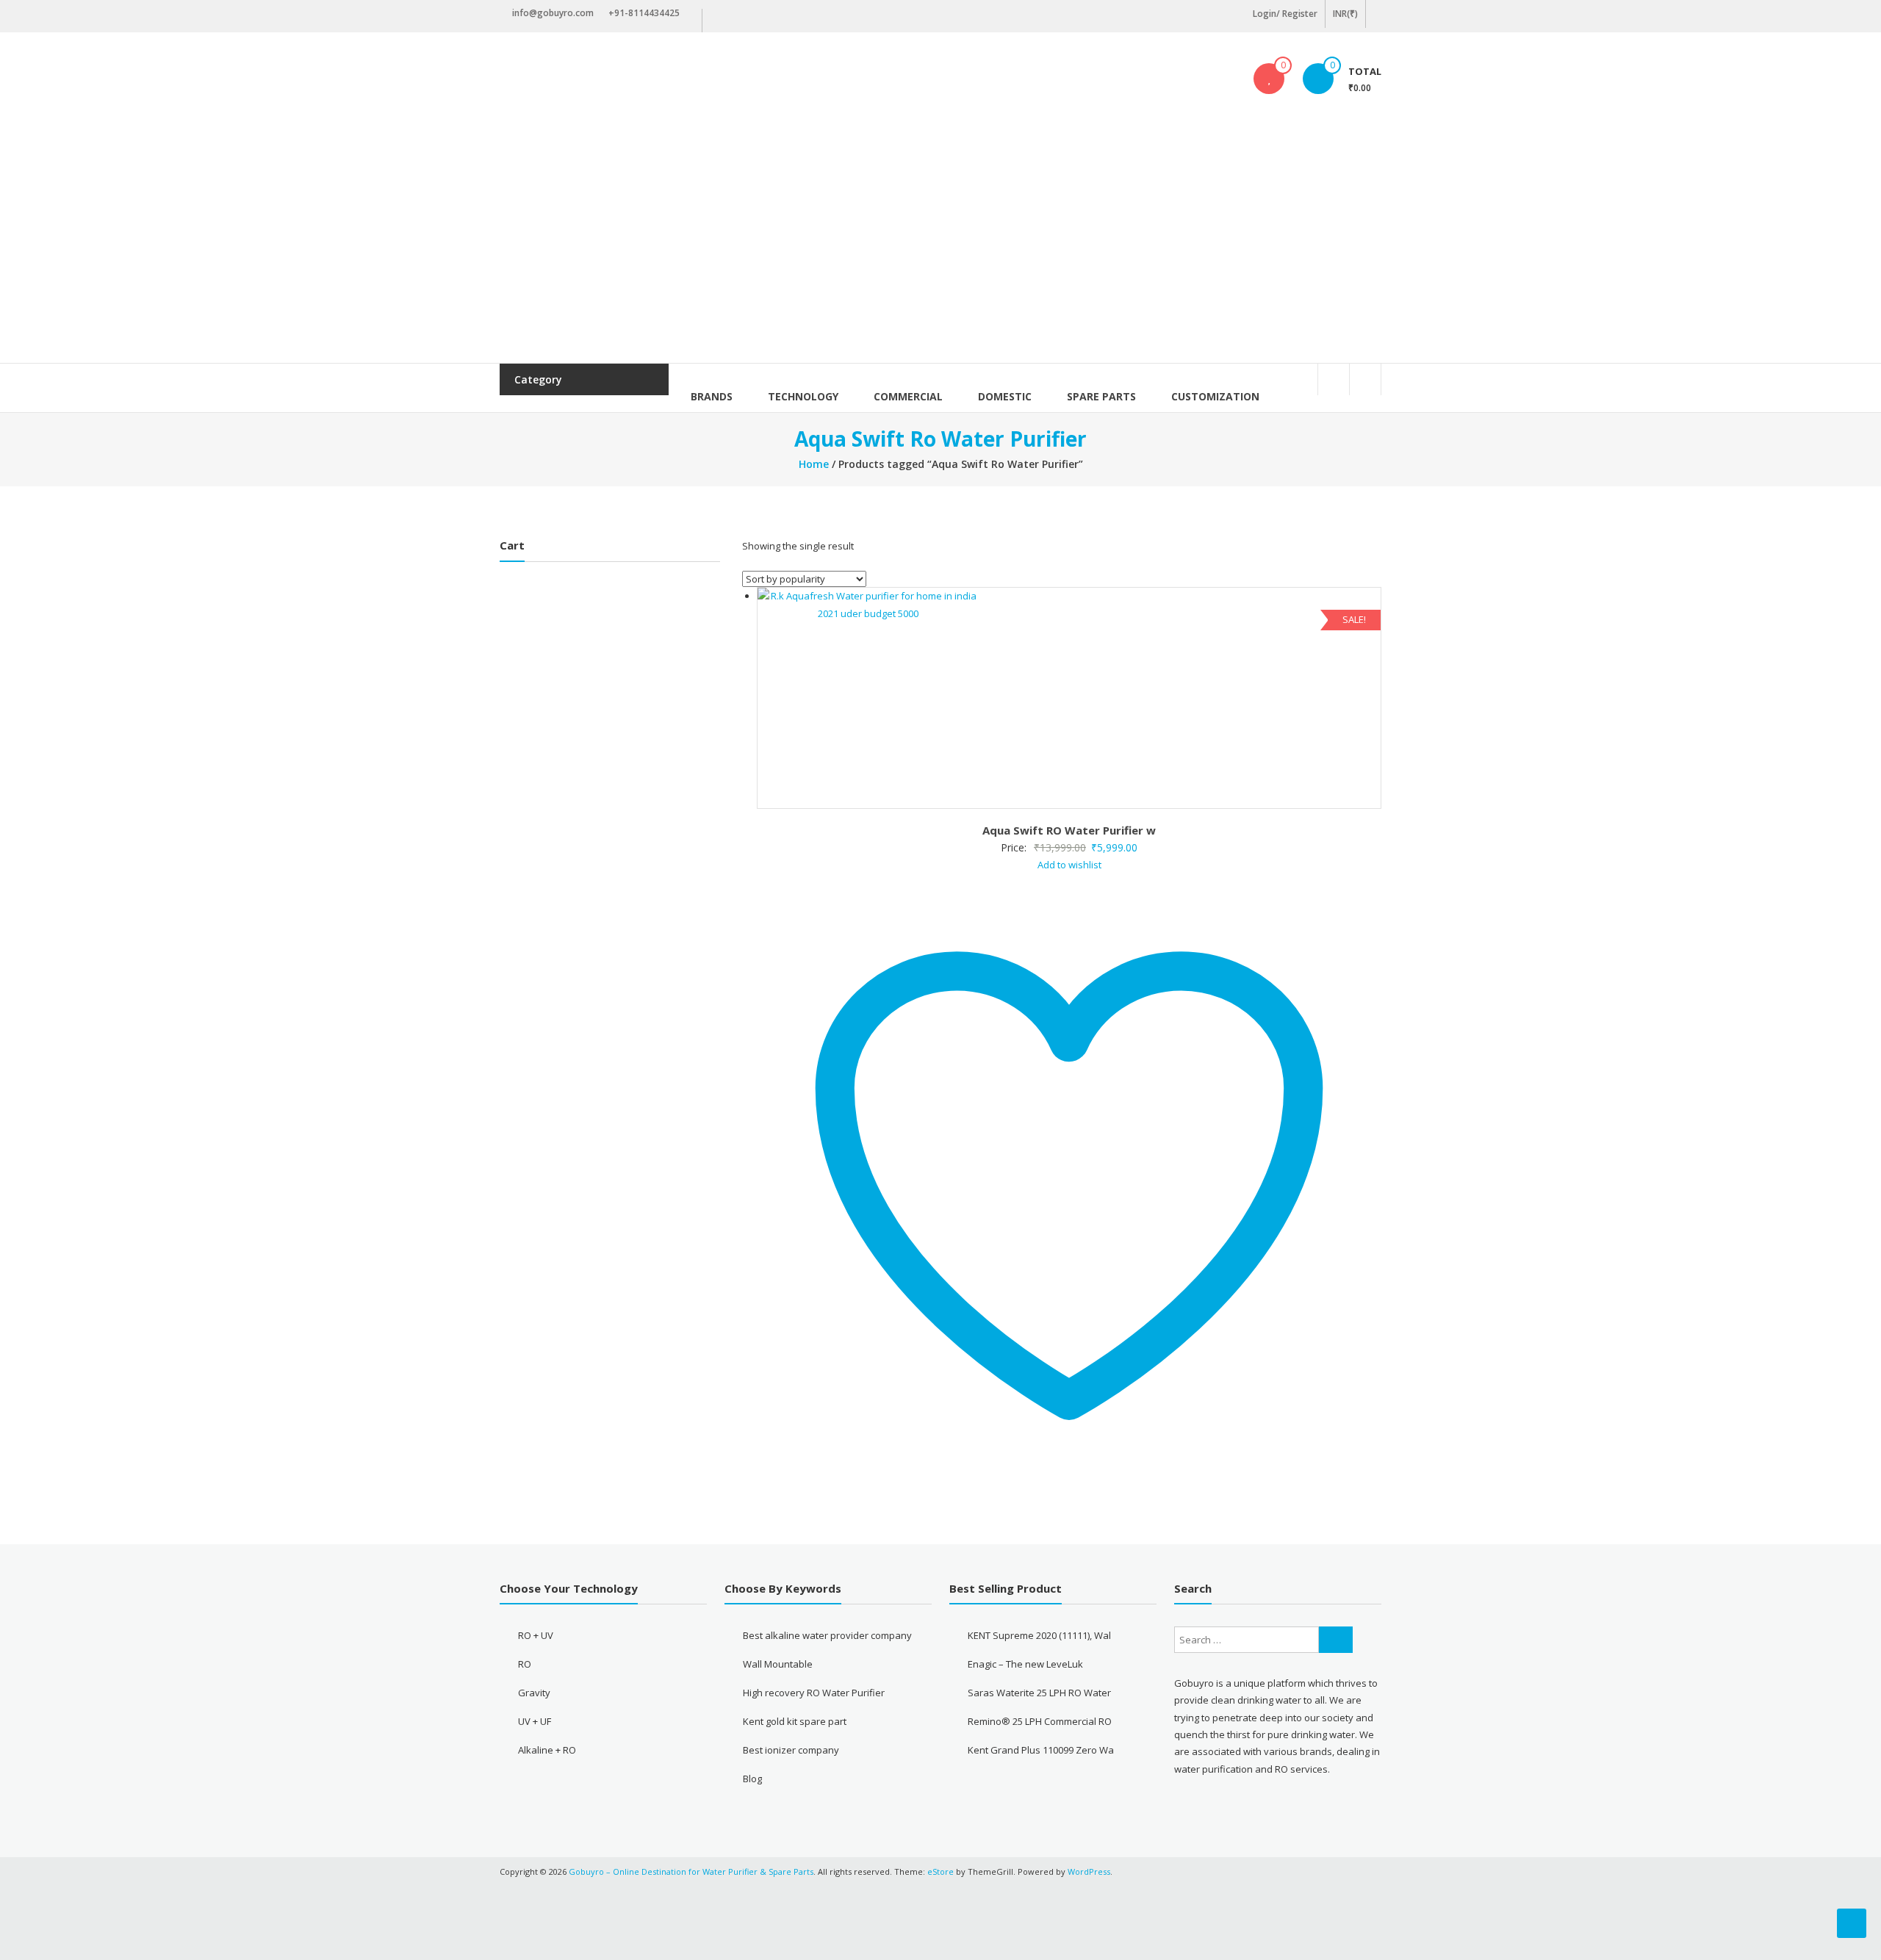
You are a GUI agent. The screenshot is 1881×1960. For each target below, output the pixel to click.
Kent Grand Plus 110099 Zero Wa (1041, 1750)
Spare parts (1101, 396)
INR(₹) (1345, 14)
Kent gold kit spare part (795, 1721)
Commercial (908, 396)
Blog (752, 1779)
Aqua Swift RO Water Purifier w (1069, 830)
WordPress (1089, 1871)
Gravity (534, 1693)
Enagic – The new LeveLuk (1025, 1664)
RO (525, 1664)
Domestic (1005, 396)
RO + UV (536, 1635)
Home (814, 464)
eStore (940, 1871)
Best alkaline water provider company (827, 1635)
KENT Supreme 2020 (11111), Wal (1039, 1635)
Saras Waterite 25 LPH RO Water (1039, 1693)
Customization (1215, 396)
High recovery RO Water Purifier (814, 1693)
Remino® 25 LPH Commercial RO (1040, 1721)
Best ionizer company (791, 1750)
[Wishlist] (1269, 79)
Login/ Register (1285, 14)
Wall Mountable (778, 1664)
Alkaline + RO (547, 1750)
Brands (712, 396)
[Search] (1336, 1640)
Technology (803, 396)
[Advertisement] (940, 253)
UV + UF (535, 1721)
